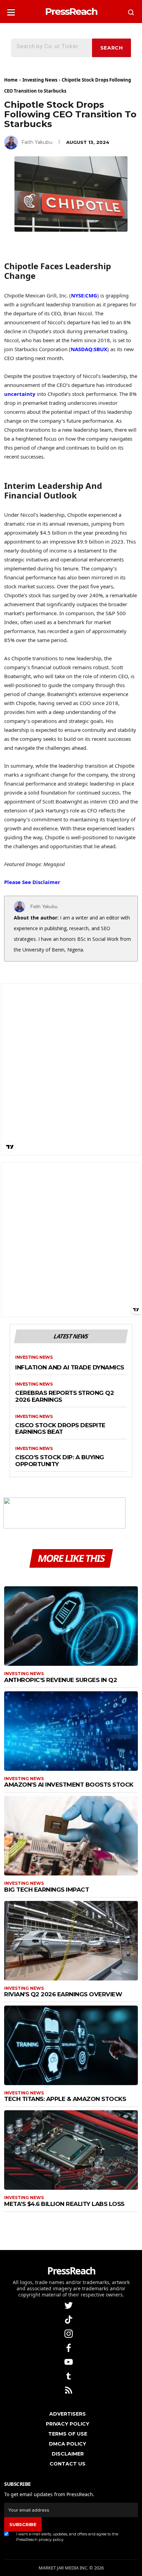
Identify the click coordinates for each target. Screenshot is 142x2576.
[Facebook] (69, 2347)
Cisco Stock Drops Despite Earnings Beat (60, 1429)
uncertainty (20, 394)
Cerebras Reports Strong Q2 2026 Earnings (64, 1396)
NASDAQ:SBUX (89, 349)
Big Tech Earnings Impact (47, 1890)
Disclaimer (68, 2454)
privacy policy (51, 2540)
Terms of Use (68, 2434)
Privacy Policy (68, 2424)
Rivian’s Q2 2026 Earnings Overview (63, 1994)
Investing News (40, 80)
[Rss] (69, 2390)
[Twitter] (69, 2305)
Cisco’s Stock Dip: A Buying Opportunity (60, 1461)
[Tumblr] (69, 2375)
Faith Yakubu (37, 142)
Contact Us (68, 2464)
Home (11, 80)
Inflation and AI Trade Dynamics (70, 1368)
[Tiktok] (69, 2319)
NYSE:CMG (84, 295)
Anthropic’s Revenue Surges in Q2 (60, 1680)
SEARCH (112, 48)
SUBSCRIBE (23, 2524)
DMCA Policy (68, 2444)
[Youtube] (69, 2361)
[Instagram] (69, 2333)
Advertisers (68, 2414)
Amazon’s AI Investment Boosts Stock (69, 1785)
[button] (11, 10)
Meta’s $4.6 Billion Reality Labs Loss (64, 2204)
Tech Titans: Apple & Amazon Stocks (65, 2099)
